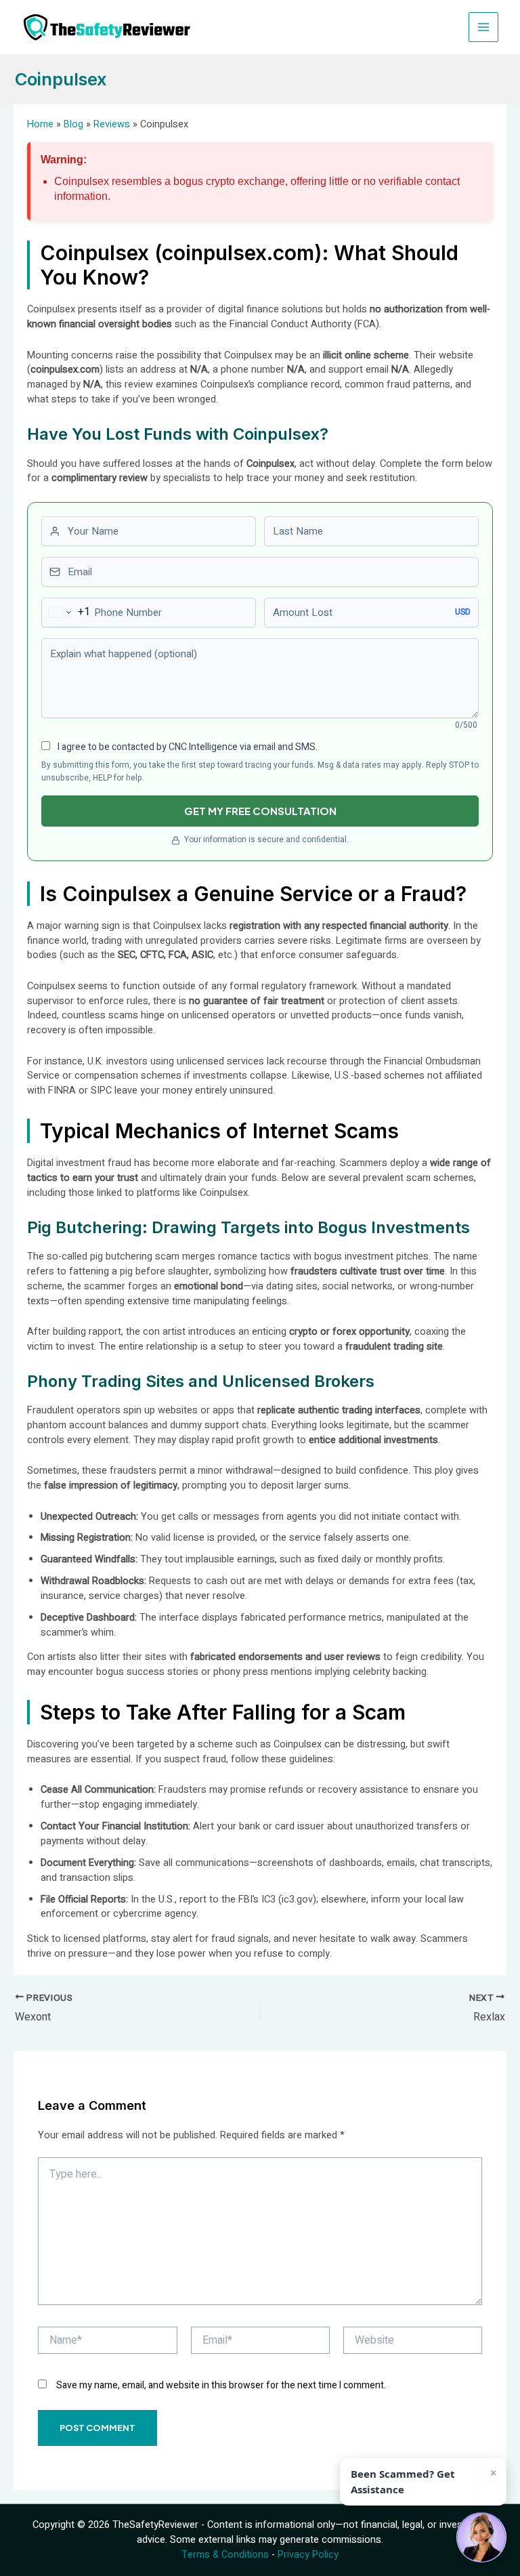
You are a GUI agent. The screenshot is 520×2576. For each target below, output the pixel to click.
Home (40, 124)
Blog (73, 124)
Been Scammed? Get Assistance (403, 2481)
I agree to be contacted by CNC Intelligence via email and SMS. (187, 747)
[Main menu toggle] (483, 27)
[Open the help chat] (481, 2537)
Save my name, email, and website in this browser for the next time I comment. (221, 2385)
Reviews (112, 124)
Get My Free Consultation (260, 811)
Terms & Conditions (225, 2555)
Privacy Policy (308, 2555)
